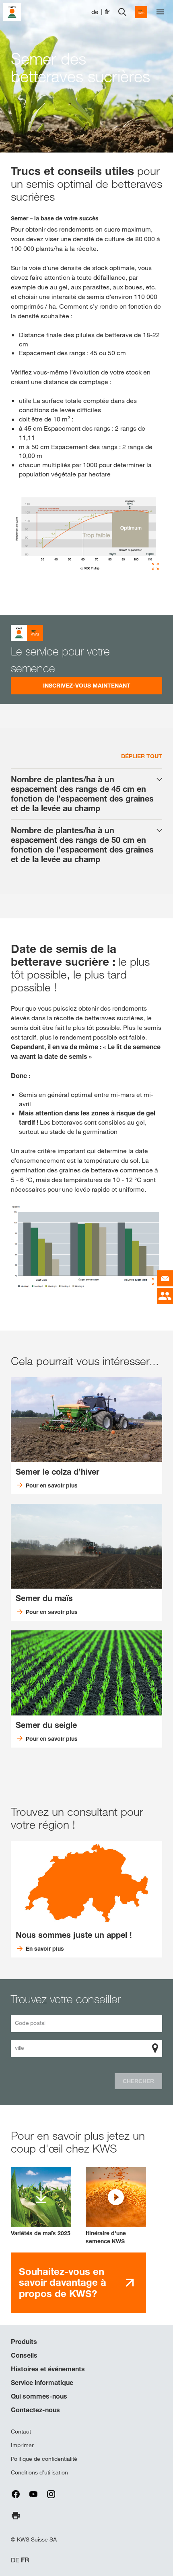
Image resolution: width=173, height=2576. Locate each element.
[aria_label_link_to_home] (12, 11)
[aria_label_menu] (160, 12)
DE (15, 2560)
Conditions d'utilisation (39, 2472)
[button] (116, 2206)
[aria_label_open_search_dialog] (122, 12)
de (95, 12)
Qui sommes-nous (39, 2396)
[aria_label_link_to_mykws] (141, 12)
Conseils (24, 2355)
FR (25, 2560)
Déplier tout (142, 756)
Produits (24, 2342)
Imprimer (22, 2445)
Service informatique (42, 2383)
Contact (21, 2432)
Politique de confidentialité (44, 2459)
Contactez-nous (35, 2410)
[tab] (86, 794)
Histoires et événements (48, 2369)
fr (107, 12)
